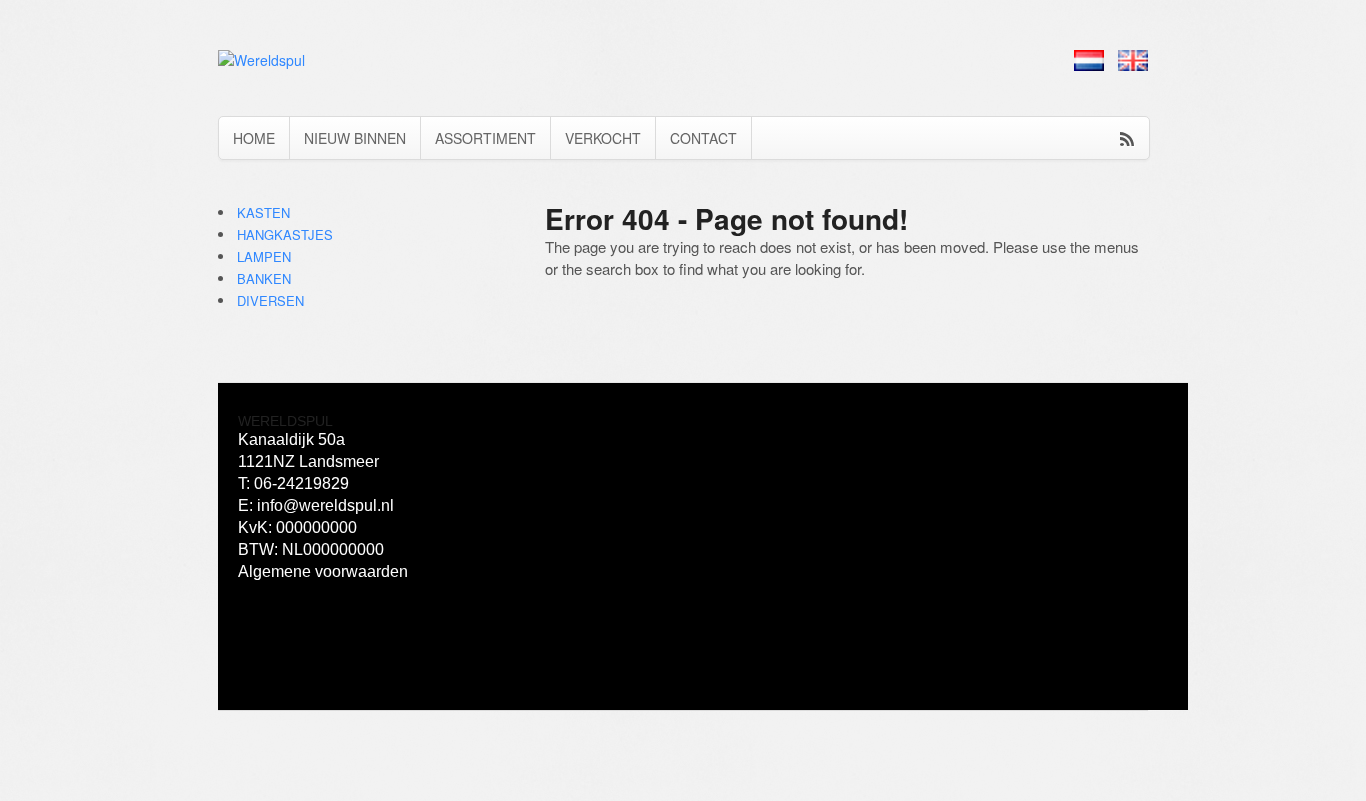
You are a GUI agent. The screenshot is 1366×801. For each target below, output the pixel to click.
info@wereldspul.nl (325, 505)
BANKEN (264, 278)
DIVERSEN (270, 300)
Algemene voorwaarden (323, 571)
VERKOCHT (603, 138)
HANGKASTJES (285, 234)
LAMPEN (264, 256)
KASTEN (263, 212)
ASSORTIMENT (485, 138)
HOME (254, 138)
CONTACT (703, 138)
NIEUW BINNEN (355, 138)
